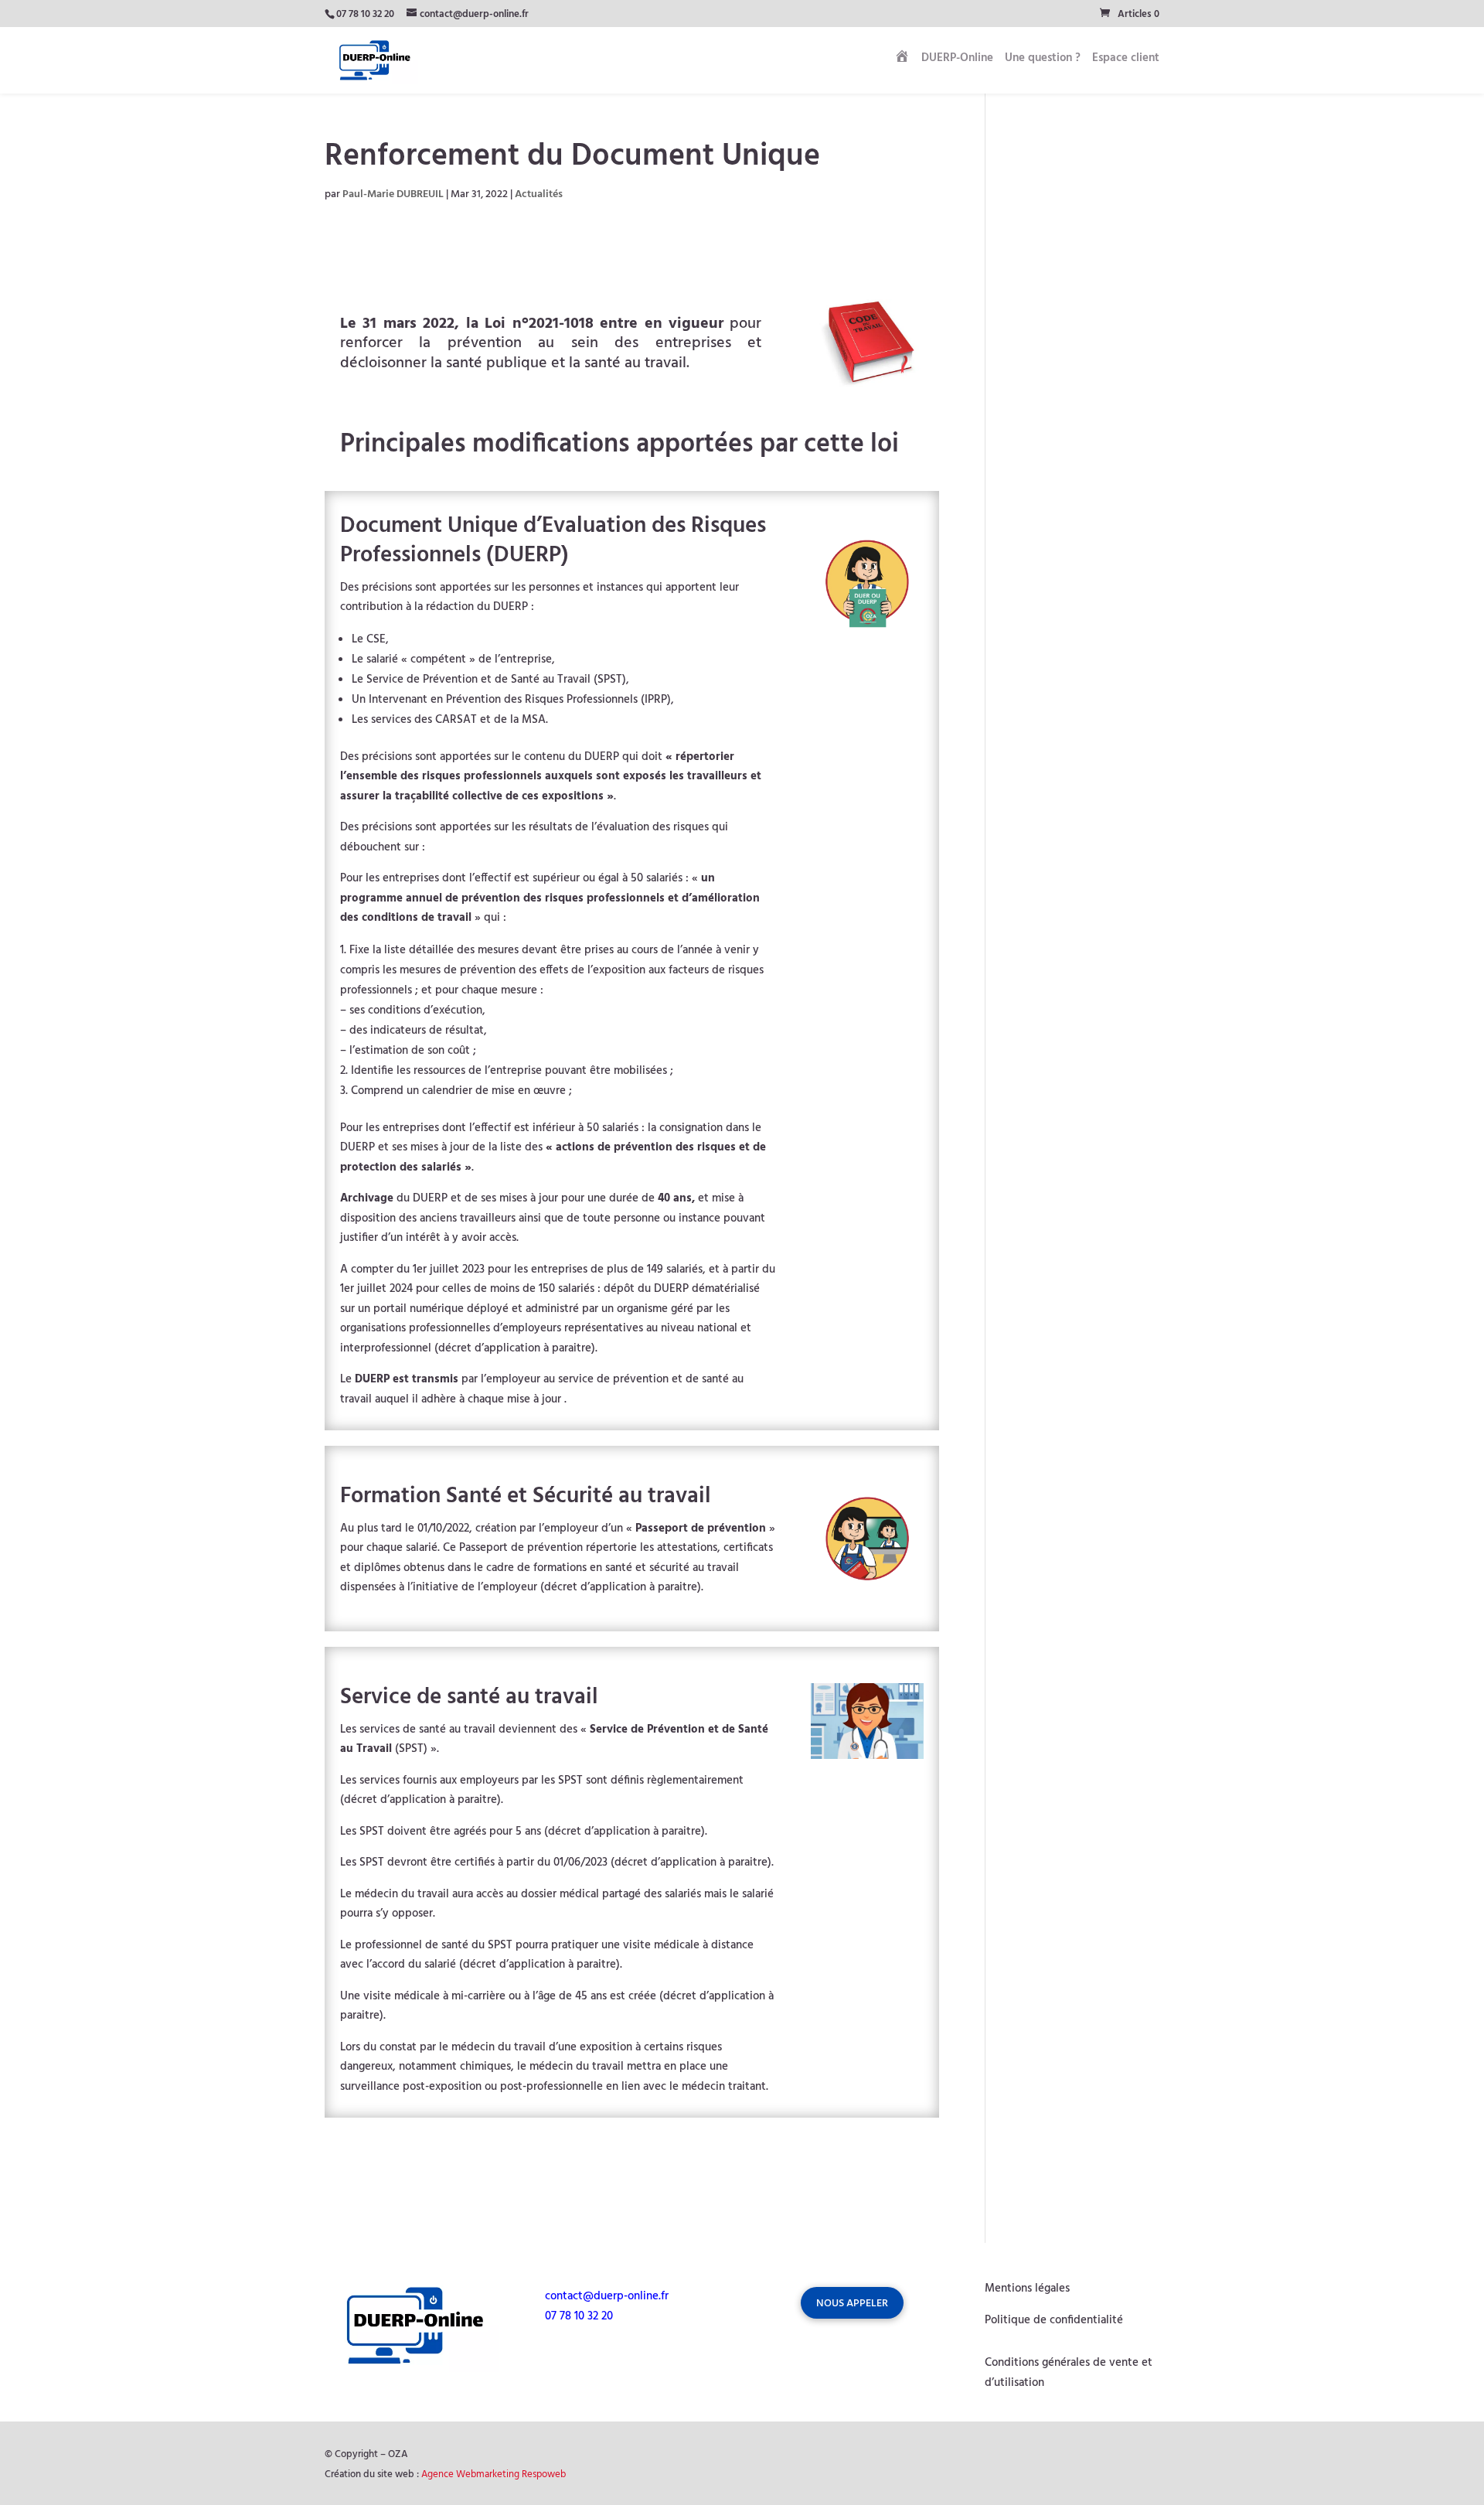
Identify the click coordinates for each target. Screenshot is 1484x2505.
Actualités (539, 194)
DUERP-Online (957, 60)
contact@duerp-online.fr (607, 2296)
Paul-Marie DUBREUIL (393, 194)
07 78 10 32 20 (365, 14)
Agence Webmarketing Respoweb (494, 2474)
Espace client (1126, 60)
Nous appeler (852, 2304)
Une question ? (1043, 60)
